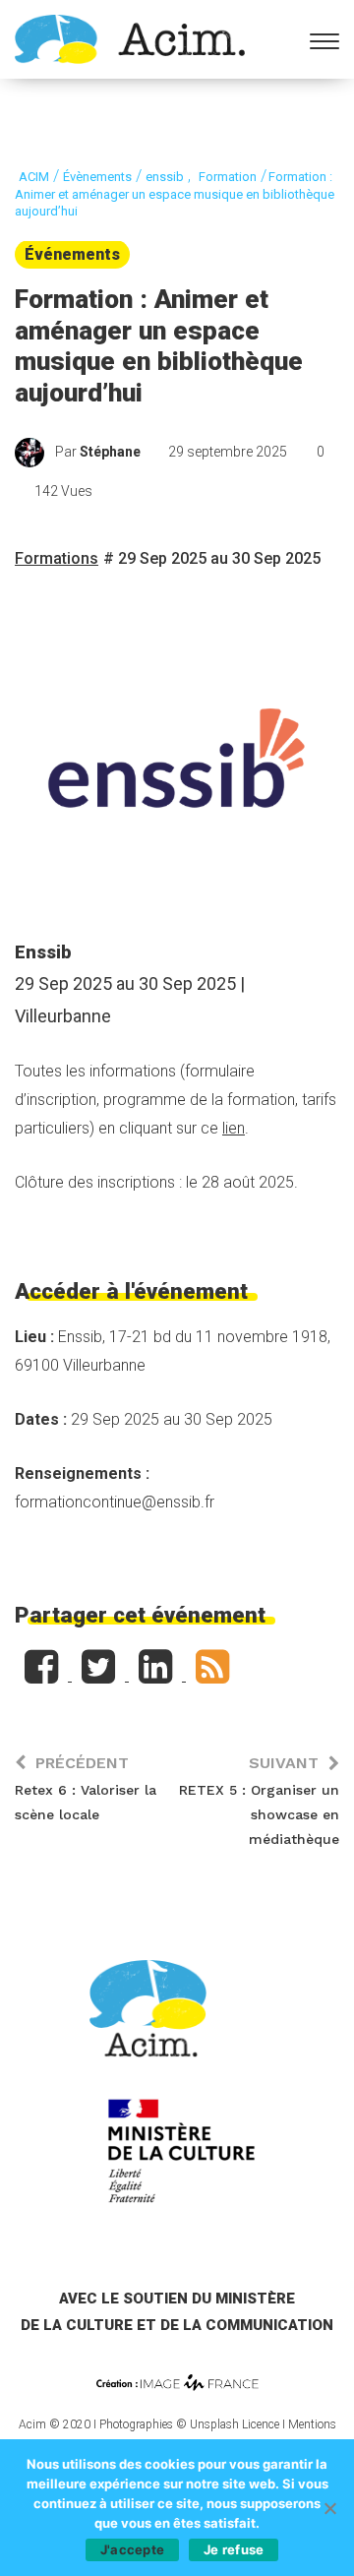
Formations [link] (57, 558)
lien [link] (234, 1128)
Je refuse (234, 2549)
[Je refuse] (329, 2508)
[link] (130, 38)
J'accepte (132, 2549)
